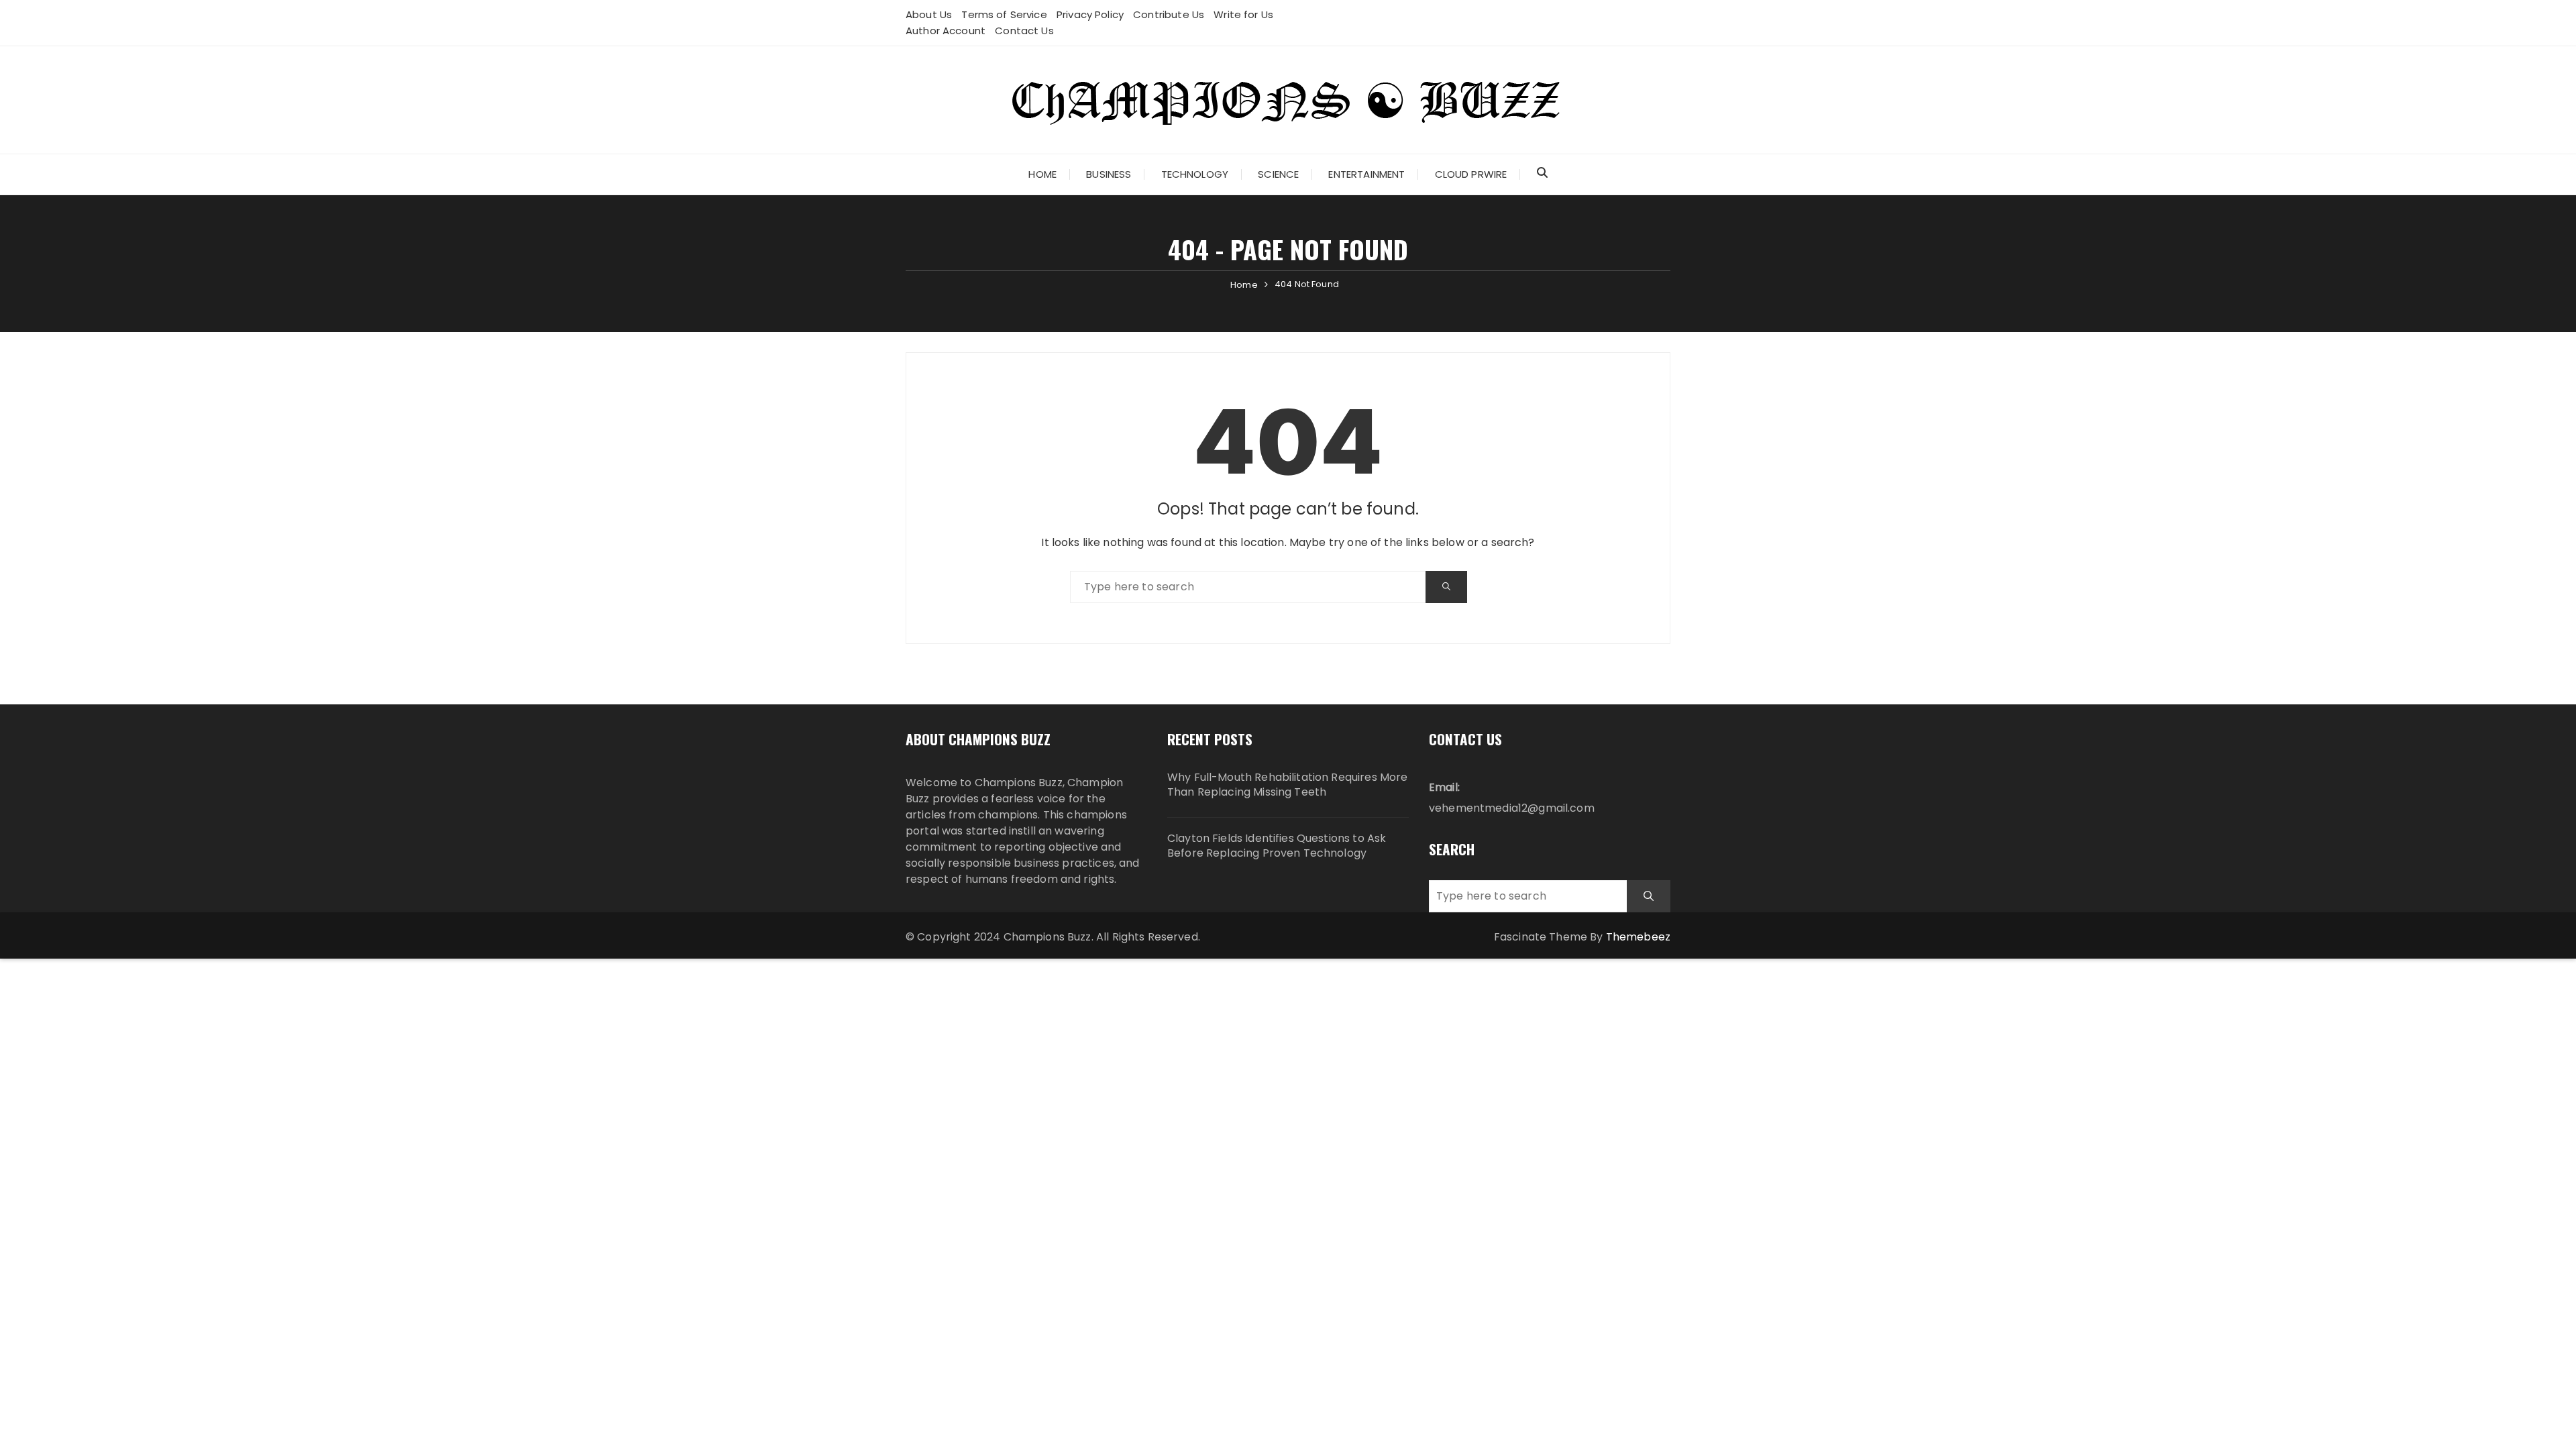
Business (1109, 174)
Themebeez (1638, 937)
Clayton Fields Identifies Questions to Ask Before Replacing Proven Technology (1277, 846)
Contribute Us (1169, 14)
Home (1042, 174)
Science (1278, 174)
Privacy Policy (1090, 14)
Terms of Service (1004, 14)
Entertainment (1366, 174)
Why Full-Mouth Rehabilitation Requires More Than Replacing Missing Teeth (1287, 785)
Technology (1195, 174)
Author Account (946, 31)
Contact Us (1024, 31)
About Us (929, 14)
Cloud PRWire (1471, 174)
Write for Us (1243, 14)
